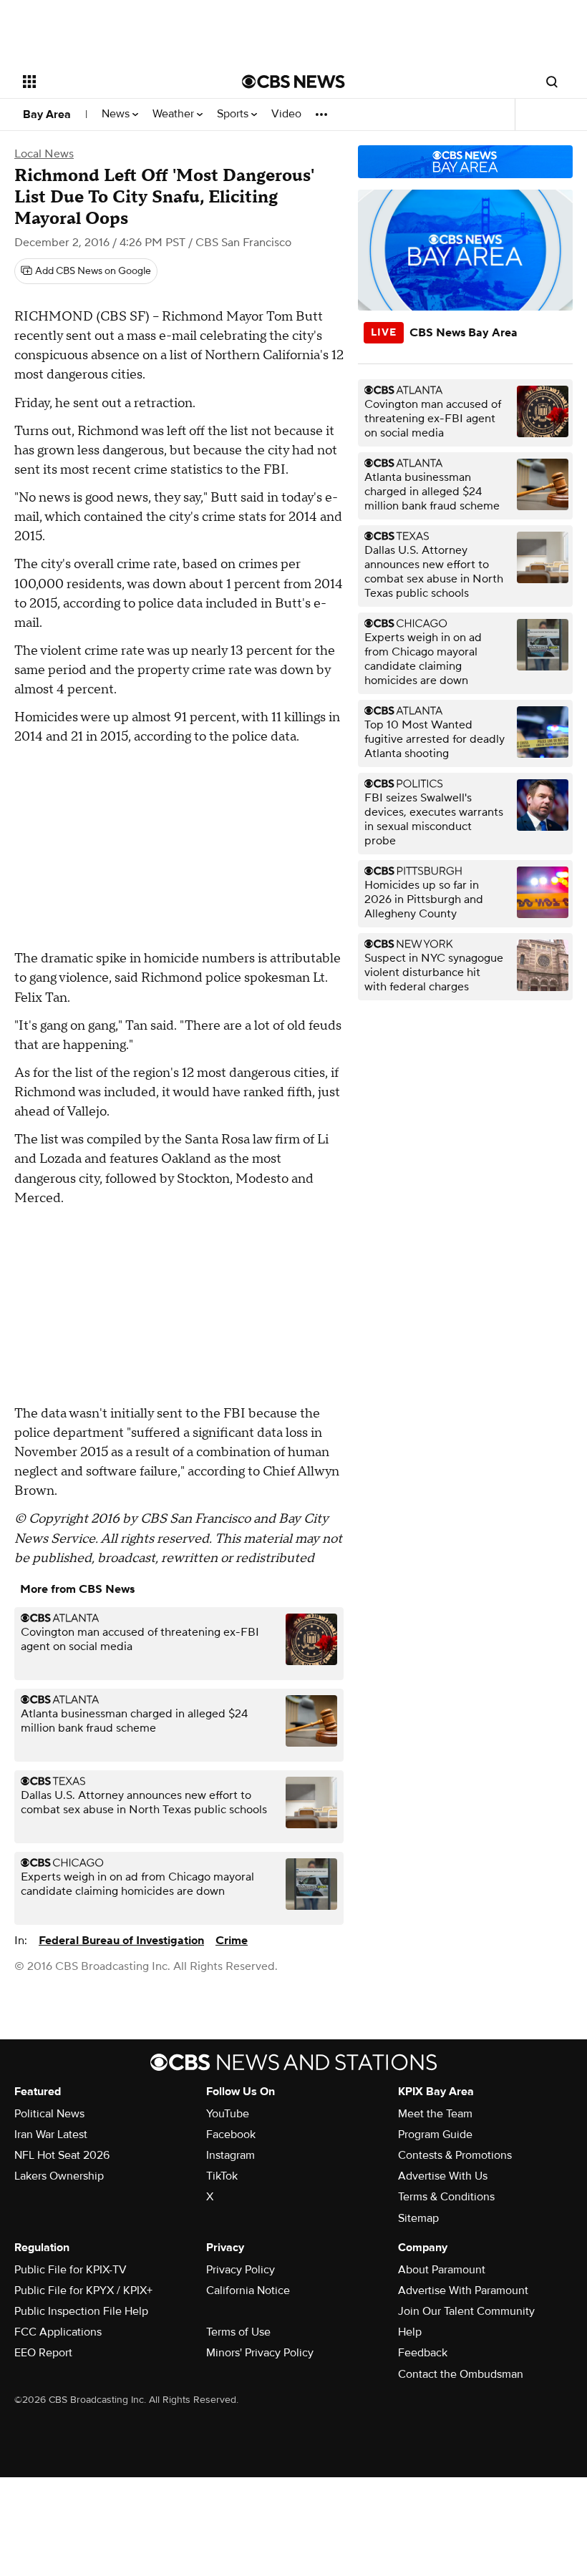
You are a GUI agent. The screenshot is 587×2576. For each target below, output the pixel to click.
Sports (234, 114)
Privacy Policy (241, 2270)
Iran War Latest (51, 2135)
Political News (49, 2114)
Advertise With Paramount (463, 2290)
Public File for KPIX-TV (71, 2270)
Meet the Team (435, 2114)
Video (286, 114)
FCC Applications (58, 2332)
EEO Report (43, 2353)
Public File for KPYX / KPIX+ (83, 2290)
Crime (232, 1941)
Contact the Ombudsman (461, 2374)
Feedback (423, 2353)
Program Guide (435, 2135)
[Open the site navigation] (113, 82)
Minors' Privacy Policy (260, 2353)
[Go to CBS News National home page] (293, 82)
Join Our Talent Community (466, 2311)
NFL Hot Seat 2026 (62, 2155)
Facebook (231, 2135)
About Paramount (442, 2270)
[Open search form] (552, 82)
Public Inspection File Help (81, 2311)
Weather (175, 114)
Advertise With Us (443, 2176)
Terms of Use (238, 2332)
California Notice (248, 2290)
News (117, 114)
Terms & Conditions (446, 2197)
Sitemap (418, 2218)
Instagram (231, 2155)
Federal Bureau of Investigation (121, 1941)
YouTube (228, 2114)
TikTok (222, 2176)
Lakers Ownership (59, 2176)
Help (410, 2332)
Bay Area (47, 114)
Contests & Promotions (455, 2155)
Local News (44, 154)
